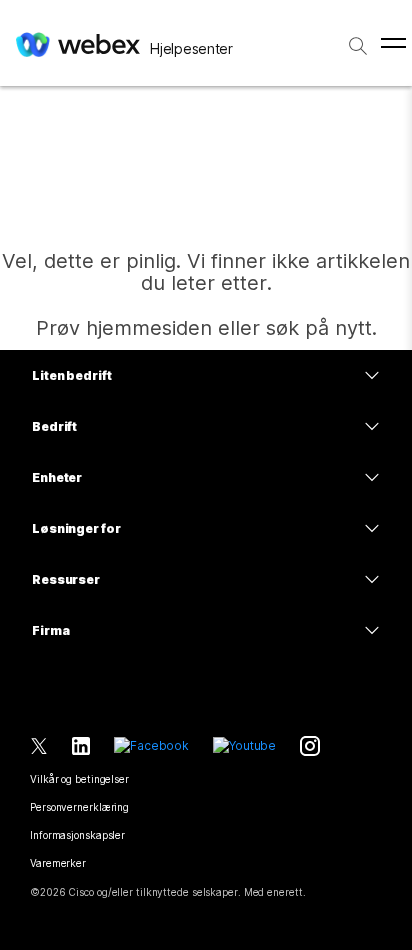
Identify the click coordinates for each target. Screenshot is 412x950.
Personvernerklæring (79, 807)
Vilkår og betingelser (79, 779)
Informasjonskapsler (77, 835)
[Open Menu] (393, 43)
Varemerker (58, 863)
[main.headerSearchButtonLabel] (358, 39)
